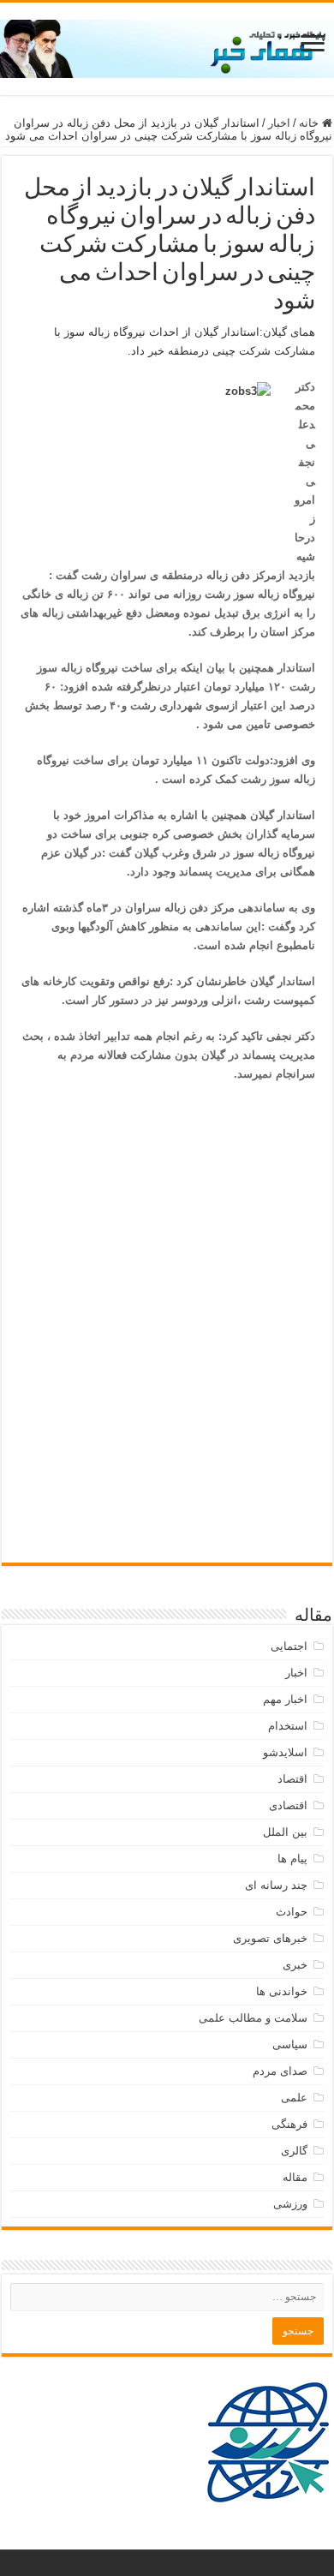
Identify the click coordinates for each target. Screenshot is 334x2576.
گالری (294, 2151)
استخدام (288, 1726)
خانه (310, 123)
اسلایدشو (285, 1752)
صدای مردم (280, 2071)
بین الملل (285, 1832)
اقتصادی (288, 1805)
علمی (294, 2098)
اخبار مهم (285, 1699)
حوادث (292, 1912)
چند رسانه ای (276, 1885)
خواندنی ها (282, 1991)
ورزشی (290, 2204)
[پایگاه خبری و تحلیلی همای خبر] (167, 45)
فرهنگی (289, 2124)
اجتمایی (289, 1646)
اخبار (279, 123)
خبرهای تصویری (270, 1938)
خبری (295, 1965)
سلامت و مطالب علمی (253, 2018)
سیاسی (290, 2044)
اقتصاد (292, 1779)
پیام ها (292, 1859)
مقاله (295, 2177)
